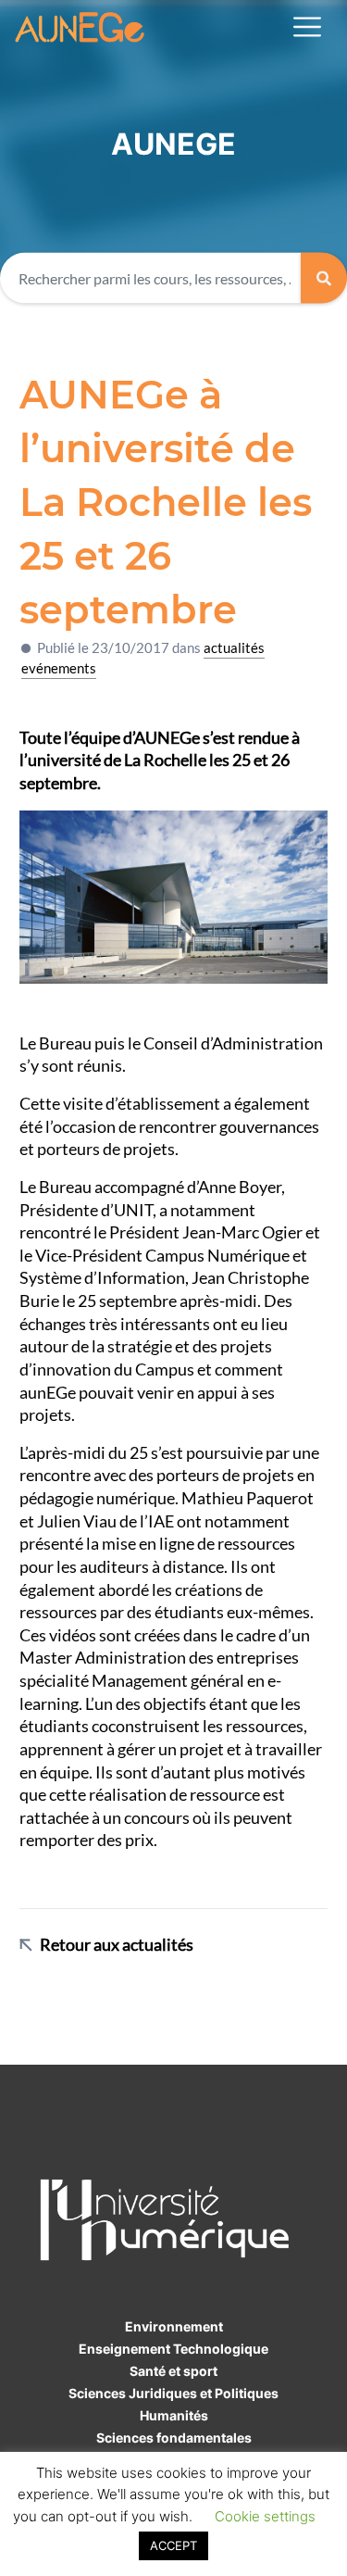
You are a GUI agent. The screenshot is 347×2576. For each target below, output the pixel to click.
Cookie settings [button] (265, 2516)
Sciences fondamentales (174, 2438)
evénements (59, 668)
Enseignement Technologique (173, 2349)
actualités (234, 647)
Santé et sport (173, 2371)
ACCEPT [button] (173, 2545)
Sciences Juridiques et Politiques (173, 2393)
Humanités (174, 2415)
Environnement (174, 2326)
